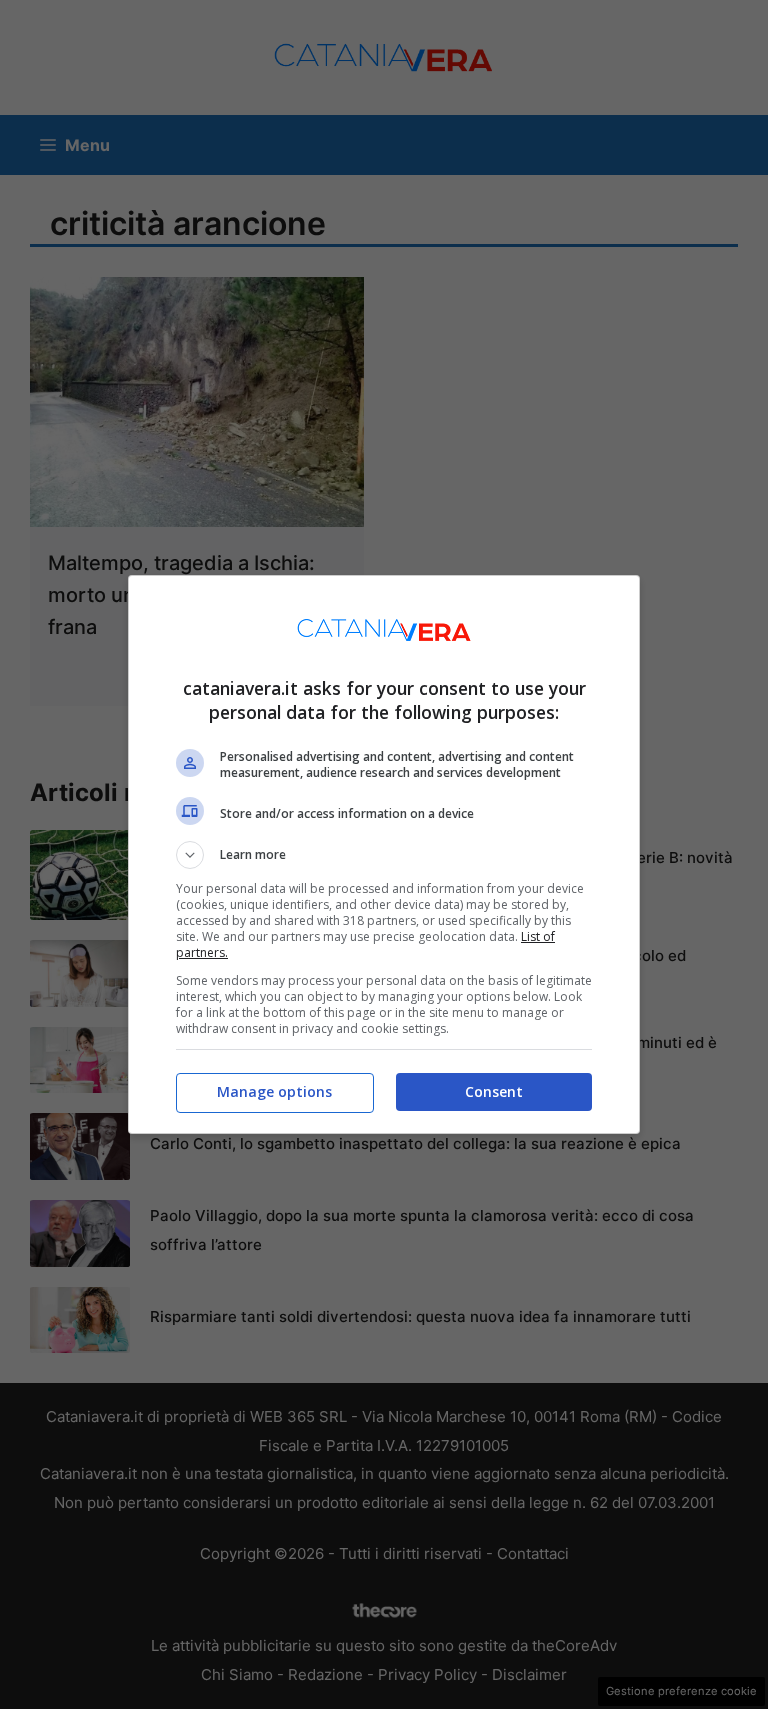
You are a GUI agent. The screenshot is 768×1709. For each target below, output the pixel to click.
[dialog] (384, 854)
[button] (384, 855)
